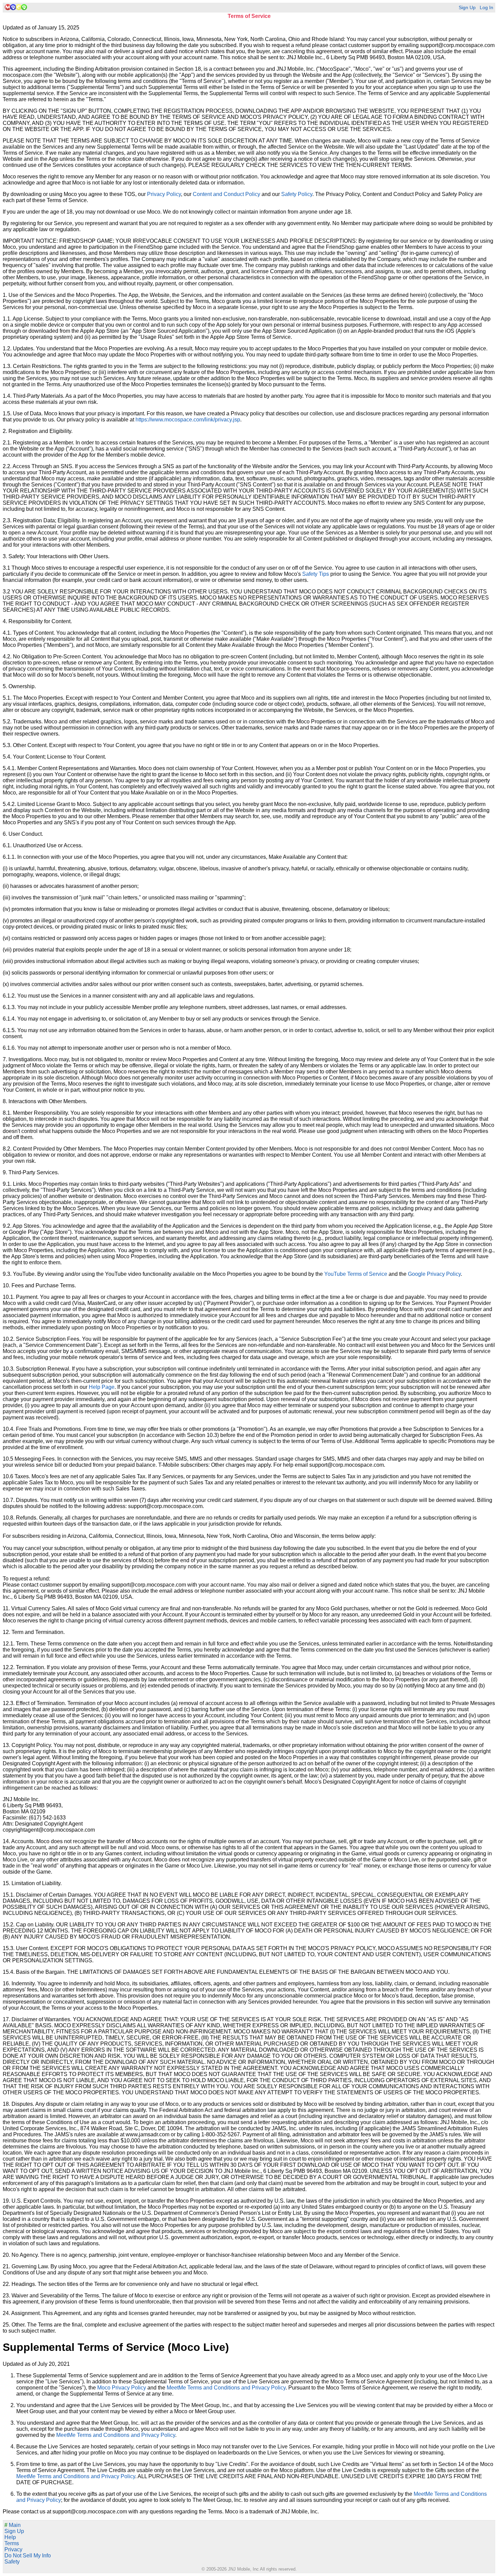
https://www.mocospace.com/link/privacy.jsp (188, 420)
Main (13, 2525)
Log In (486, 8)
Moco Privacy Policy (122, 2388)
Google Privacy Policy (434, 1274)
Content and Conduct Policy (226, 194)
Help (10, 2537)
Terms (12, 2543)
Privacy (13, 2549)
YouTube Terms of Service (356, 1274)
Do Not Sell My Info (28, 2556)
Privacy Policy (164, 194)
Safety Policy (297, 194)
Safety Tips (316, 574)
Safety (12, 2562)
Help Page (102, 1387)
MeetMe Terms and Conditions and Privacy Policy (226, 2388)
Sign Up (467, 8)
